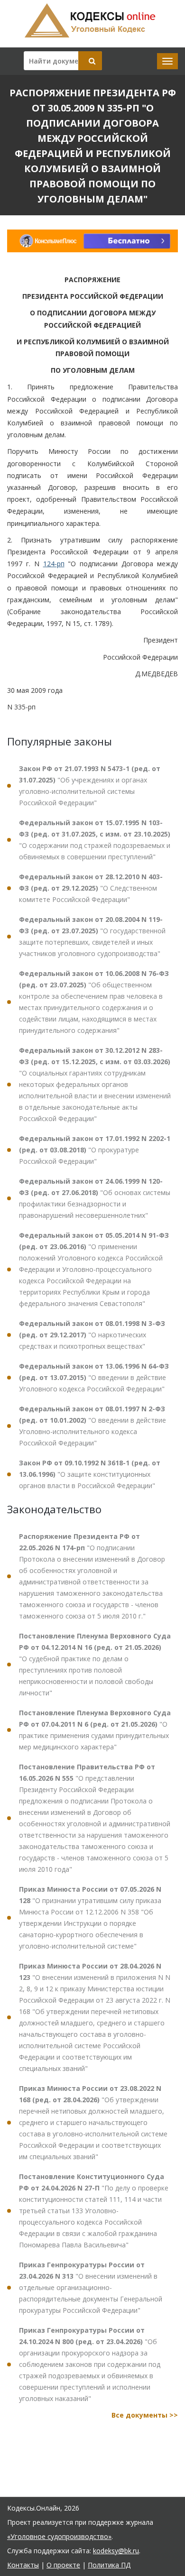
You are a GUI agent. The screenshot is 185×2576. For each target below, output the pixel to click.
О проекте (63, 2565)
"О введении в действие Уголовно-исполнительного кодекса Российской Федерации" (92, 1426)
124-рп (54, 564)
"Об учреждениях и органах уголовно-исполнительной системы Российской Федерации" (90, 786)
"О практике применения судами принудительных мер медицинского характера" (95, 1730)
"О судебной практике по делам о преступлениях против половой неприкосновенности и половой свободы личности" (95, 1664)
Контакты (23, 2565)
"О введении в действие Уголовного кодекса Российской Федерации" (94, 1377)
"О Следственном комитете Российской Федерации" (91, 888)
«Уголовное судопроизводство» (59, 2536)
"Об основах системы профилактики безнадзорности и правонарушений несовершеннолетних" (95, 1198)
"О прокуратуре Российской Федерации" (95, 1150)
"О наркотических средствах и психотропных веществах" (92, 1335)
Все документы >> (145, 2415)
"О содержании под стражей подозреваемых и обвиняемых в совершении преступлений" (95, 840)
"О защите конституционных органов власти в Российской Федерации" (90, 1474)
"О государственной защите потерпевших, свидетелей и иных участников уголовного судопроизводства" (92, 936)
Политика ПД (109, 2565)
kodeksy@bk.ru (116, 2551)
